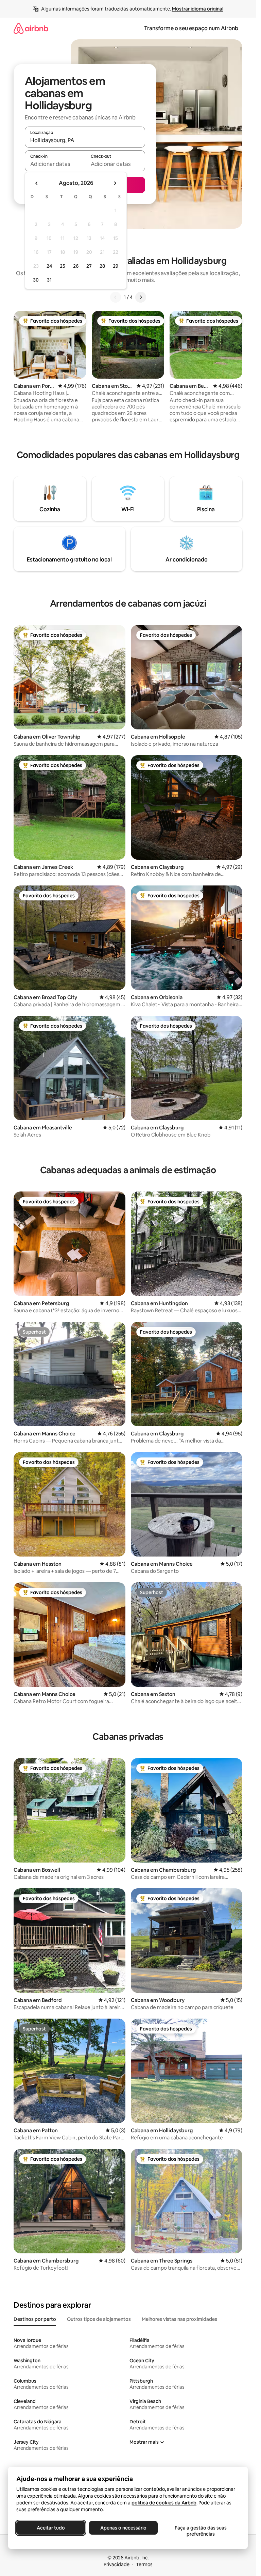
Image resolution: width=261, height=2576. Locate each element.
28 (102, 266)
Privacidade (117, 2564)
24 (49, 266)
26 (76, 266)
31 (49, 280)
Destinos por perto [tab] (35, 2319)
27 (89, 266)
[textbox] (55, 164)
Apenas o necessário (123, 2528)
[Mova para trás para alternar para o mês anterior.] (37, 183)
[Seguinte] (141, 297)
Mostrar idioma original (198, 9)
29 (116, 266)
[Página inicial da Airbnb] (31, 28)
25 (63, 266)
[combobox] (85, 140)
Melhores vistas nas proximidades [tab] (179, 2319)
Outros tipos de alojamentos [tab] (99, 2319)
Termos (144, 2564)
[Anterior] (116, 297)
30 (36, 280)
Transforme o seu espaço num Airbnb (191, 28)
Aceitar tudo (51, 2528)
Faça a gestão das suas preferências (201, 2531)
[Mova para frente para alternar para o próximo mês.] (115, 183)
